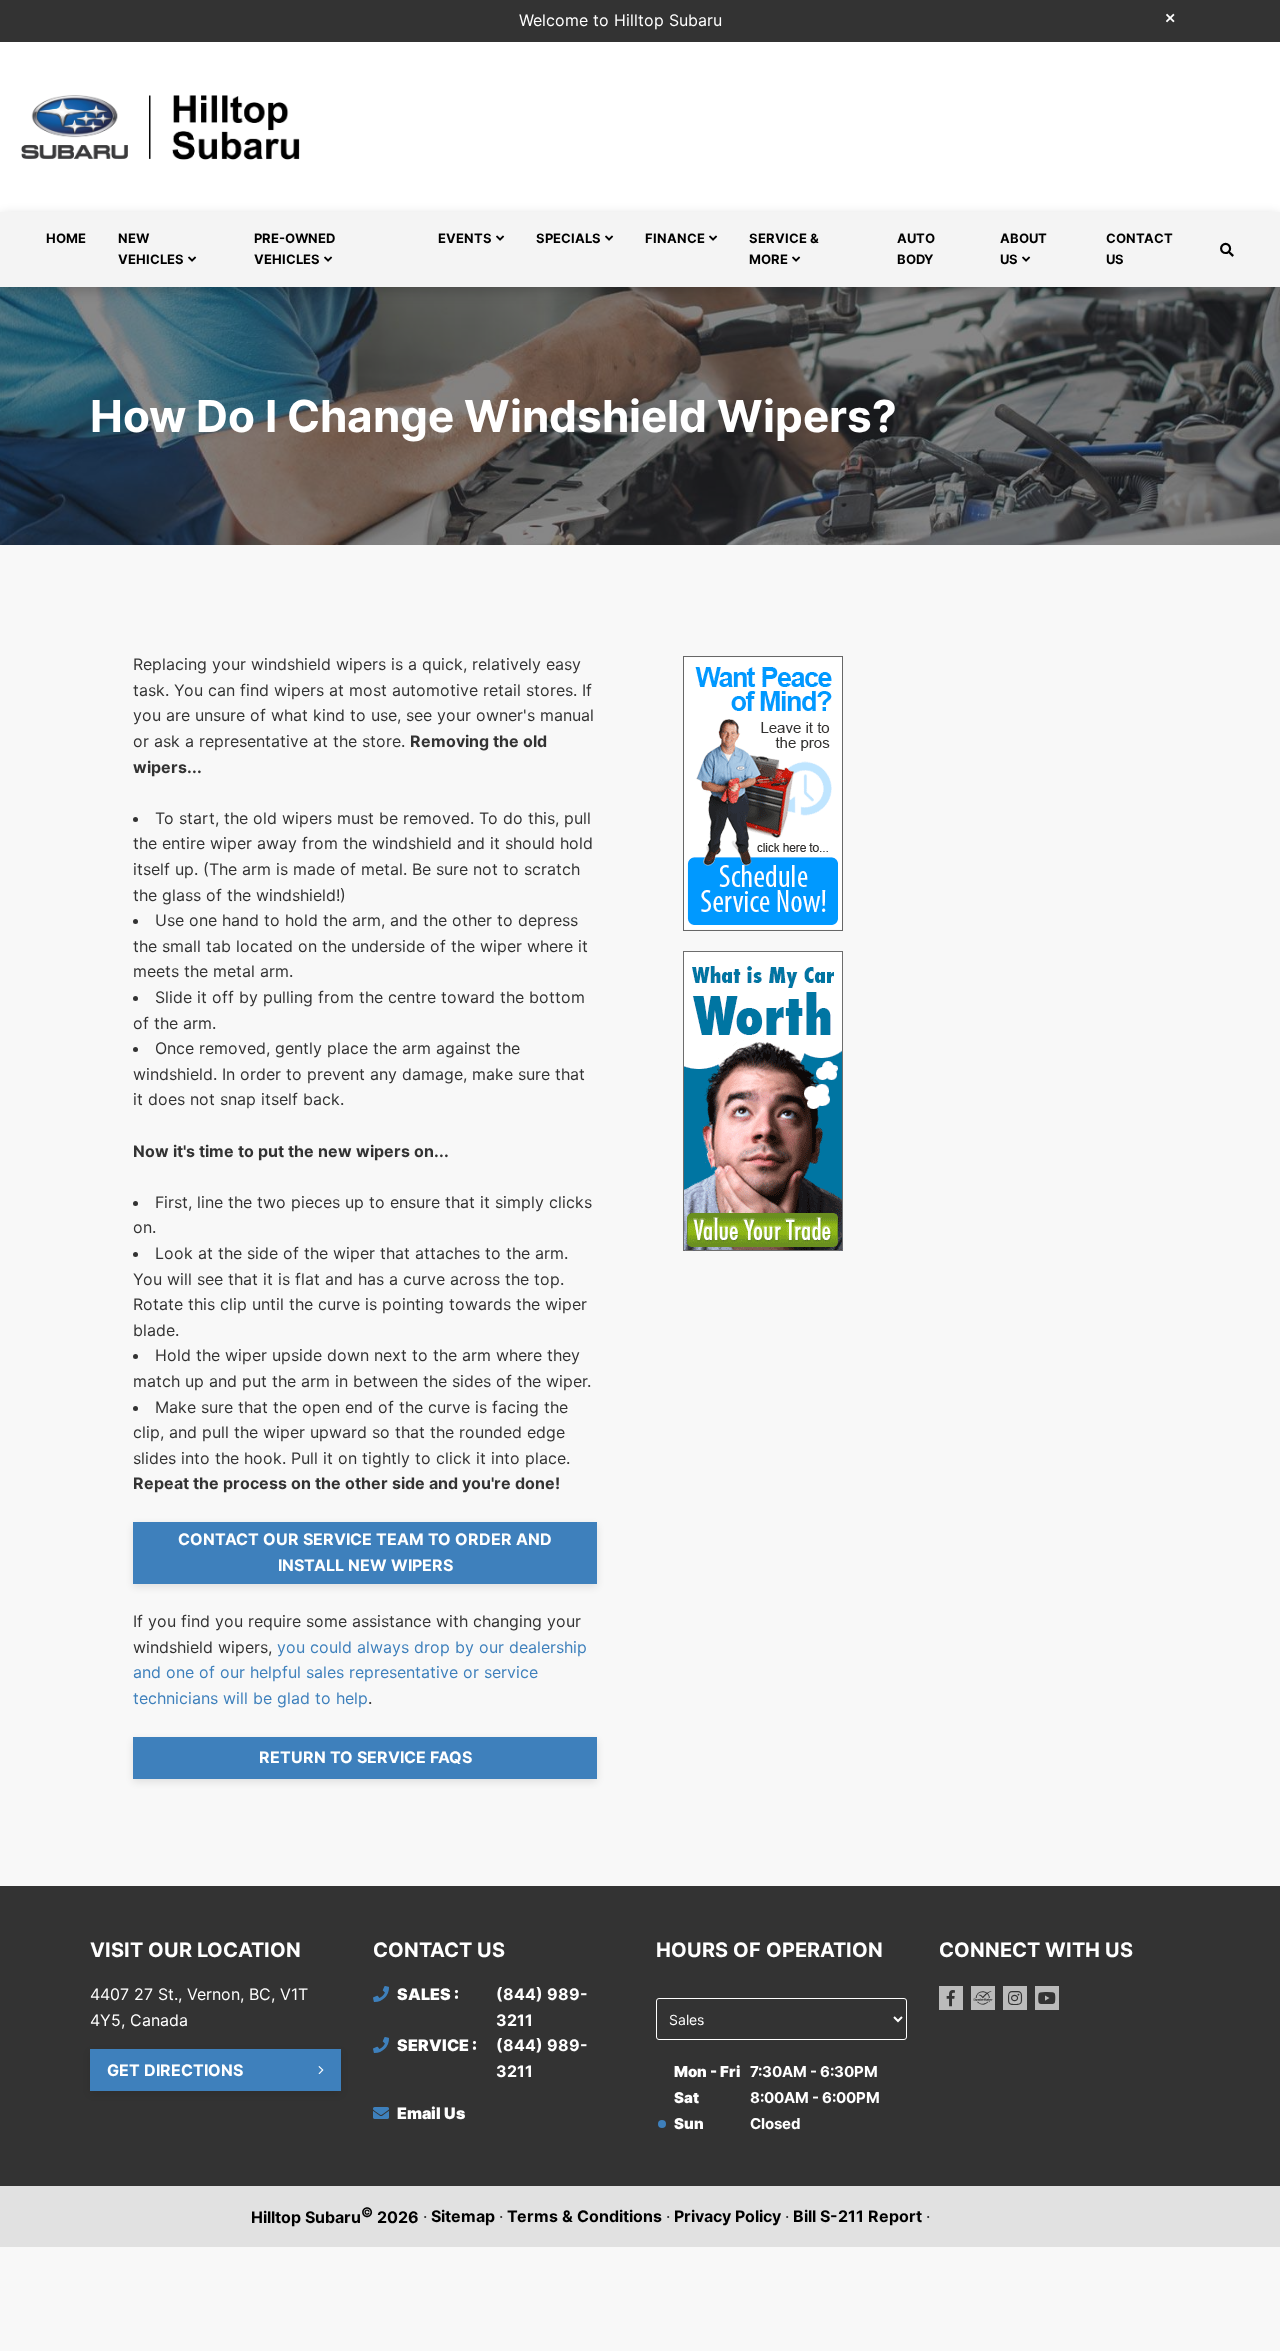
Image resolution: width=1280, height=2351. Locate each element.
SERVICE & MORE (784, 248)
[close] (1170, 17)
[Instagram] (1015, 1998)
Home (66, 238)
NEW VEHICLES (151, 248)
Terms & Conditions (584, 2216)
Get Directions (175, 2070)
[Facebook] (951, 1998)
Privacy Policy (727, 2216)
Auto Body (916, 248)
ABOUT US (1023, 248)
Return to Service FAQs (365, 1757)
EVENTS (465, 238)
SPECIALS (568, 238)
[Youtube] (1047, 1998)
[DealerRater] (983, 1998)
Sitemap (463, 2216)
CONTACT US (1139, 248)
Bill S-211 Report (857, 2216)
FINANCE (675, 238)
